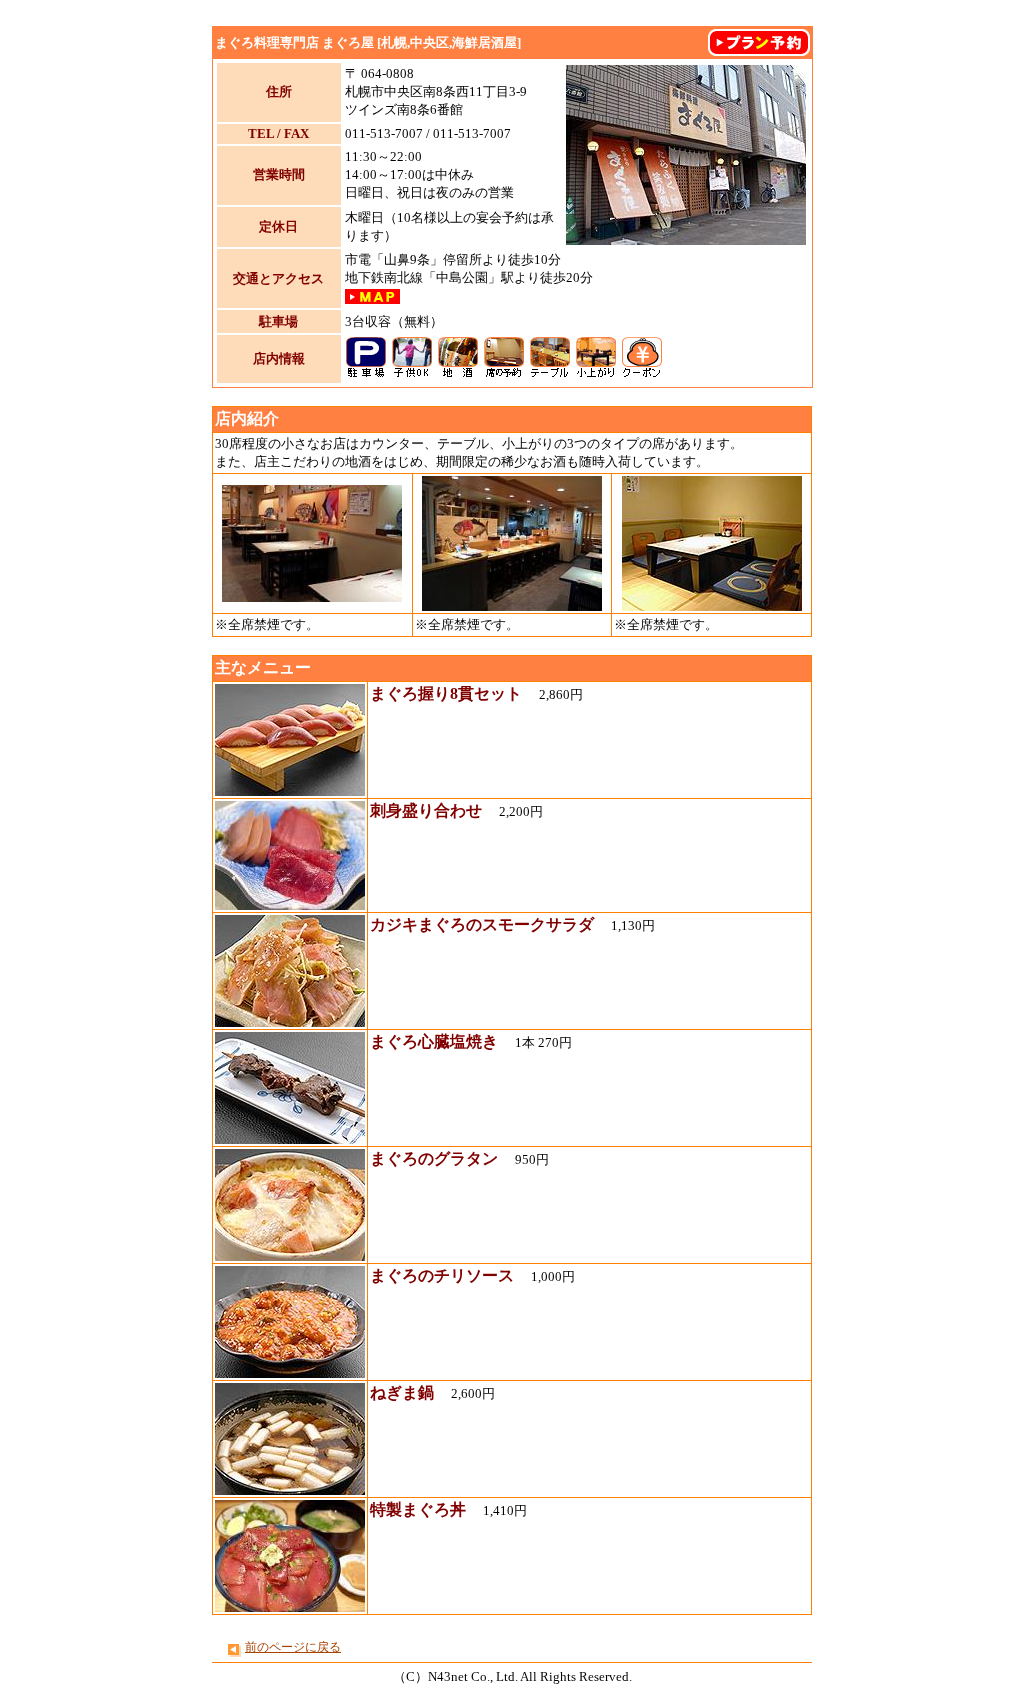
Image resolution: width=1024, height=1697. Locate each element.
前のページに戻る (293, 1647)
